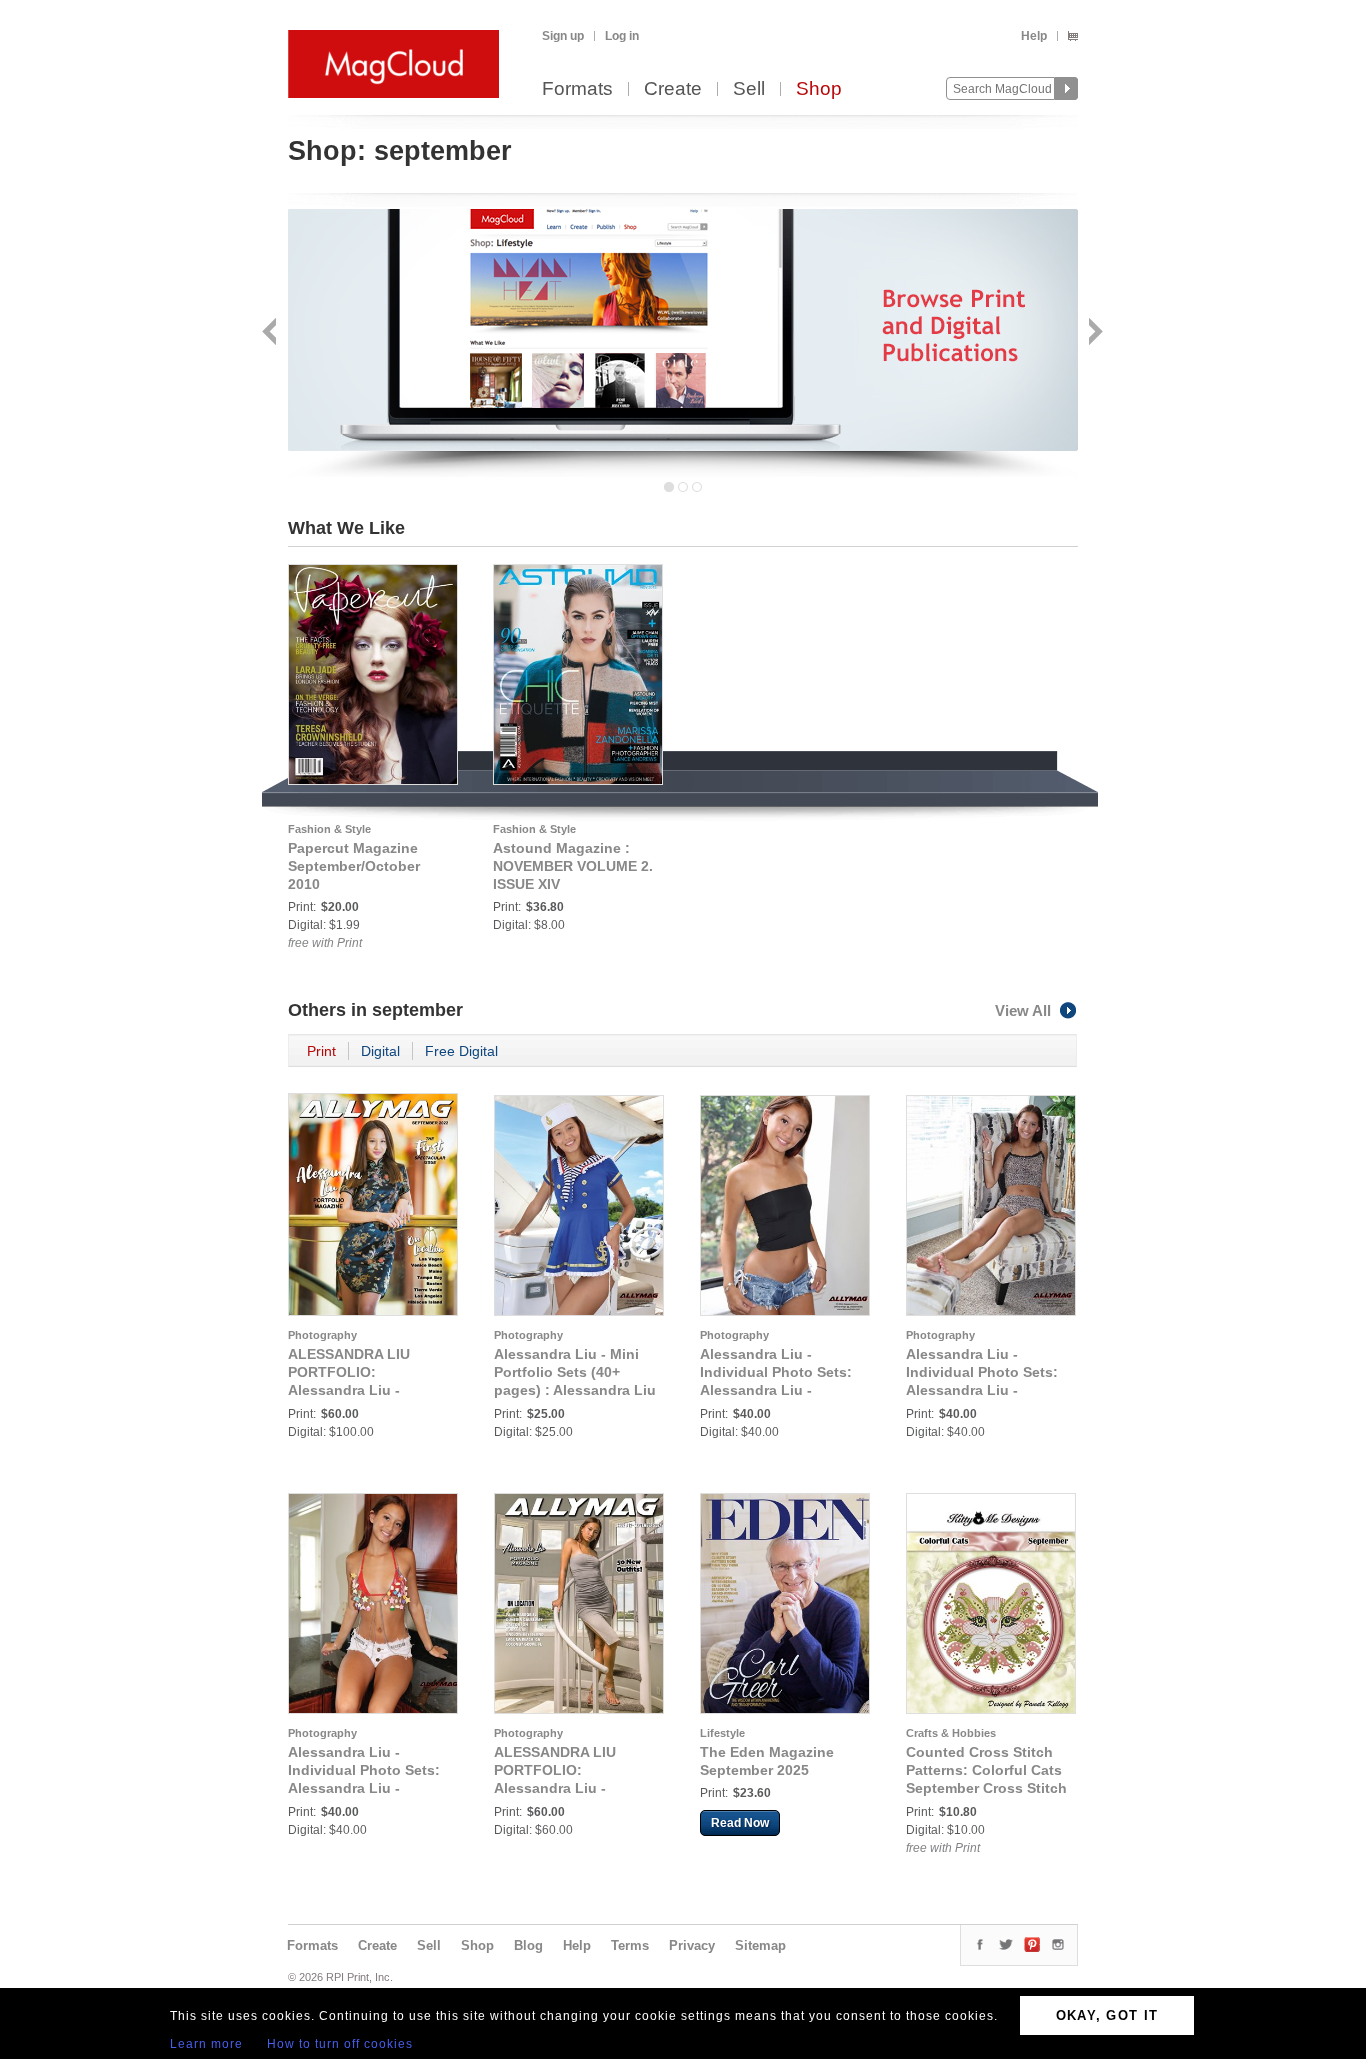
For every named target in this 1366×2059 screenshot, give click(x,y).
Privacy (692, 1945)
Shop (819, 89)
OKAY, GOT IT (1107, 2015)
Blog (528, 1945)
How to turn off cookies (340, 2044)
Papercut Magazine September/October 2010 (354, 866)
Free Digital (461, 1051)
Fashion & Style (329, 829)
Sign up (563, 36)
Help (1034, 36)
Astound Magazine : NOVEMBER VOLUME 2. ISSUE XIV (573, 866)
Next (1093, 333)
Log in (622, 36)
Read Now (740, 1823)
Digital (380, 1051)
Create (673, 89)
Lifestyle (722, 1733)
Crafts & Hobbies (951, 1733)
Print (321, 1051)
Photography (322, 1335)
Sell (749, 89)
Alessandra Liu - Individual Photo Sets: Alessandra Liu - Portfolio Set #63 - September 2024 (776, 1390)
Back (271, 333)
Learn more (206, 2044)
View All (1023, 1010)
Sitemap (760, 1945)
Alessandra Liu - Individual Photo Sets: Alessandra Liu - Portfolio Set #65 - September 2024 (364, 1788)
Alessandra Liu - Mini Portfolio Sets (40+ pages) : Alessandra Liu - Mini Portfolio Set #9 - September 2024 (575, 1390)
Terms (630, 1945)
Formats (577, 89)
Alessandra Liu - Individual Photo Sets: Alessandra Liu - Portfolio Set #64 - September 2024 (982, 1390)
